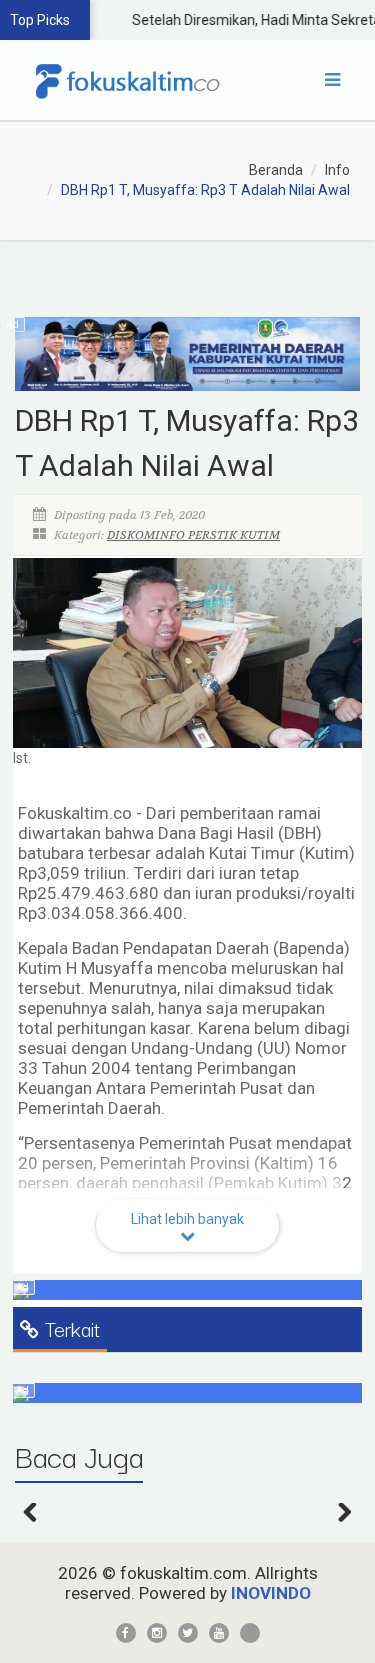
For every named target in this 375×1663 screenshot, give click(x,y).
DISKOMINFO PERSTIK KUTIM (193, 535)
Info (337, 170)
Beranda (276, 170)
